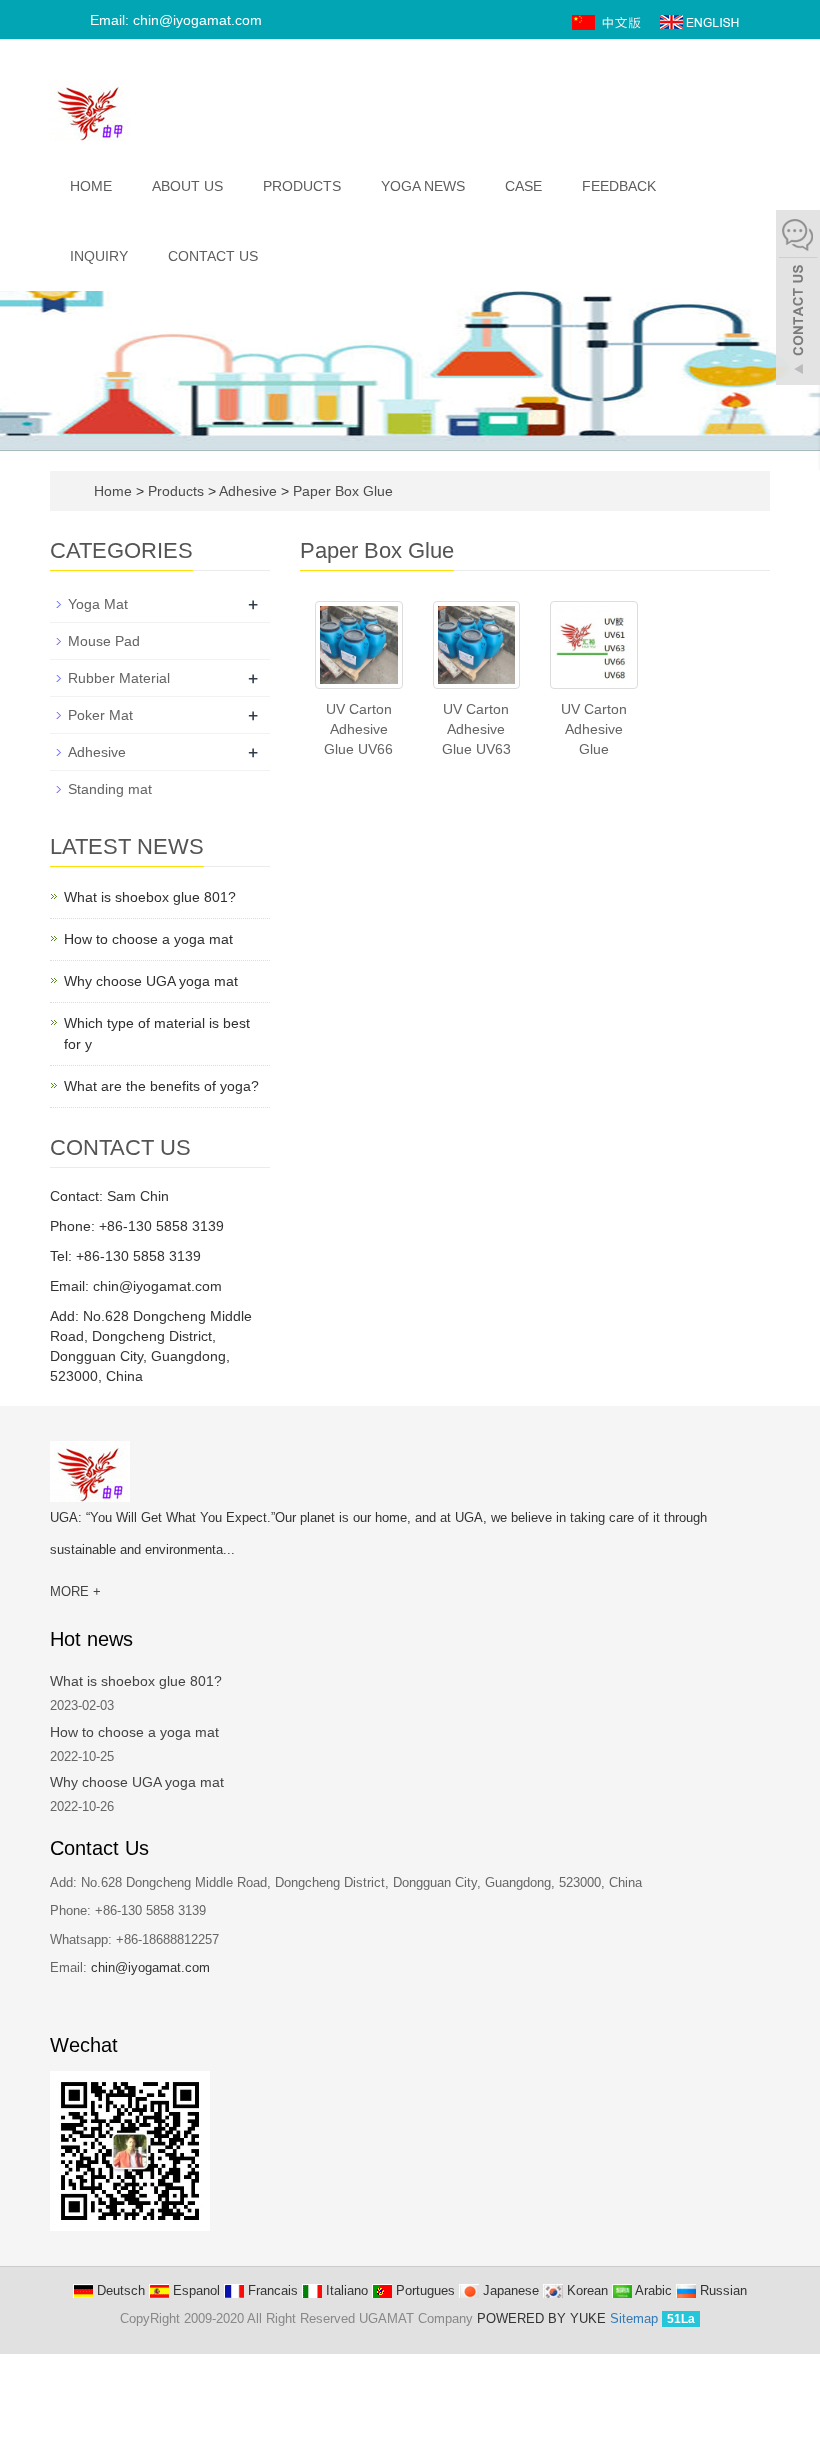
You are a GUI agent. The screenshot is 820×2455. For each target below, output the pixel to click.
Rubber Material (119, 678)
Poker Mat (100, 715)
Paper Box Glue (341, 491)
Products (302, 186)
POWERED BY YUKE (543, 2318)
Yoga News (423, 186)
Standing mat (110, 789)
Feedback (619, 186)
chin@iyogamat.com (150, 1967)
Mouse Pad (104, 641)
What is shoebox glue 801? (150, 897)
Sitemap (634, 2318)
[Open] (798, 300)
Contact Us (213, 256)
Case (523, 186)
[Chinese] (608, 21)
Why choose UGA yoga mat (151, 981)
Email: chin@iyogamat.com (174, 20)
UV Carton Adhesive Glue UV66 (358, 729)
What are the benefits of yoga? (161, 1086)
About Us (187, 186)
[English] (699, 21)
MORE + (75, 1591)
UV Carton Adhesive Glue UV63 (476, 729)
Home (91, 186)
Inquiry (99, 256)
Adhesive (248, 491)
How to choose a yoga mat (148, 939)
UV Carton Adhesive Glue (594, 729)
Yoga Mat (98, 604)
